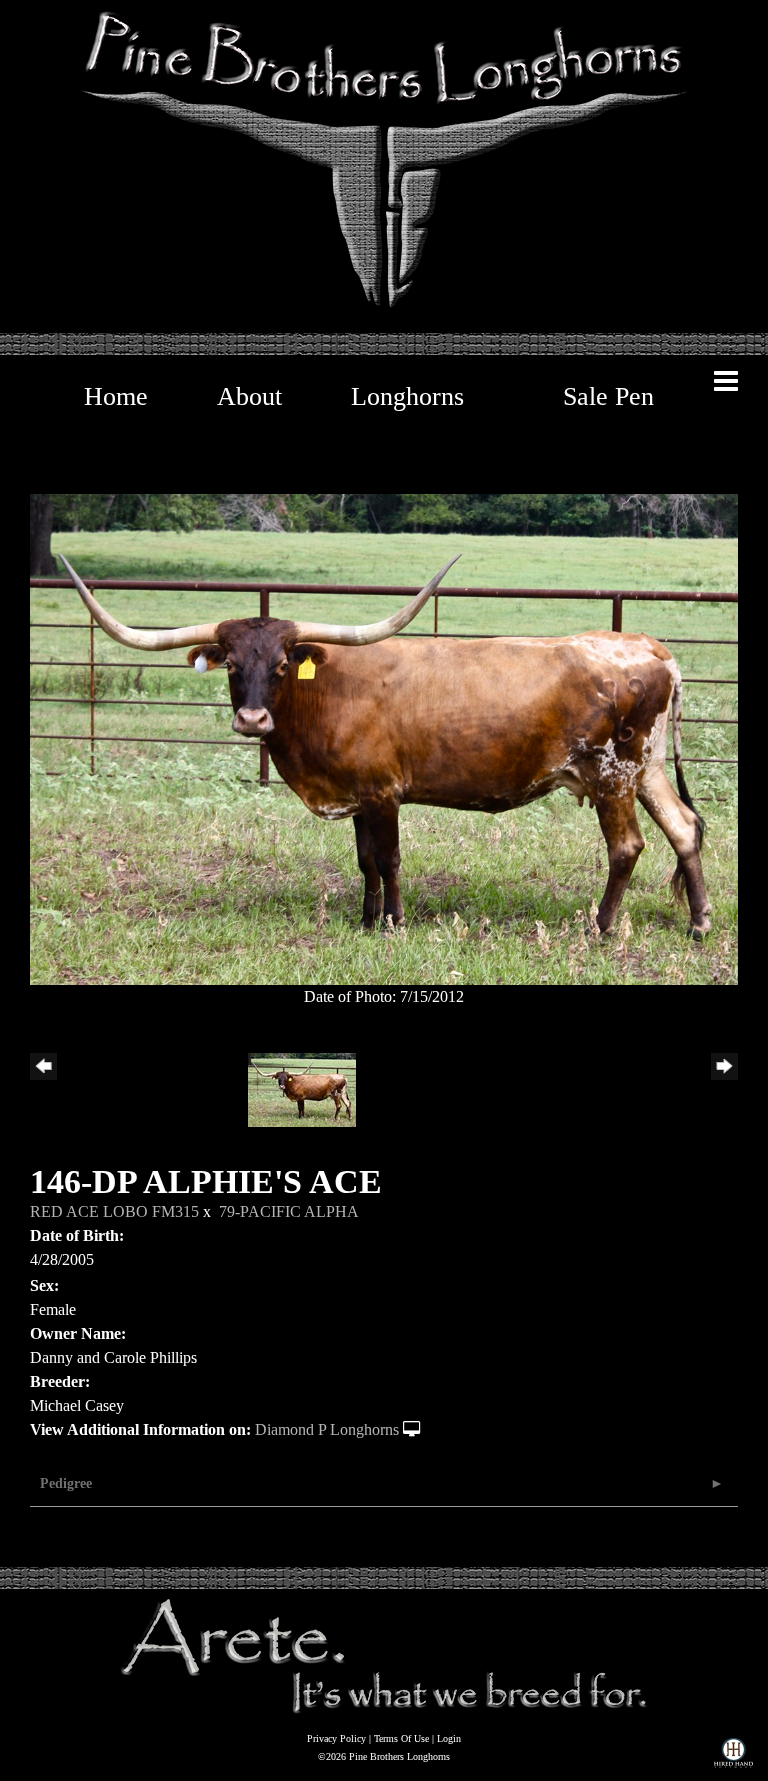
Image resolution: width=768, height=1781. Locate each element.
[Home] (384, 1655)
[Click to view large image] (384, 737)
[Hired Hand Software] (733, 1757)
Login (449, 1738)
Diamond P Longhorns (327, 1429)
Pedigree (66, 1483)
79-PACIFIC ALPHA (289, 1211)
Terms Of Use (401, 1738)
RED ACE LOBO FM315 (114, 1211)
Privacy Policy (336, 1738)
